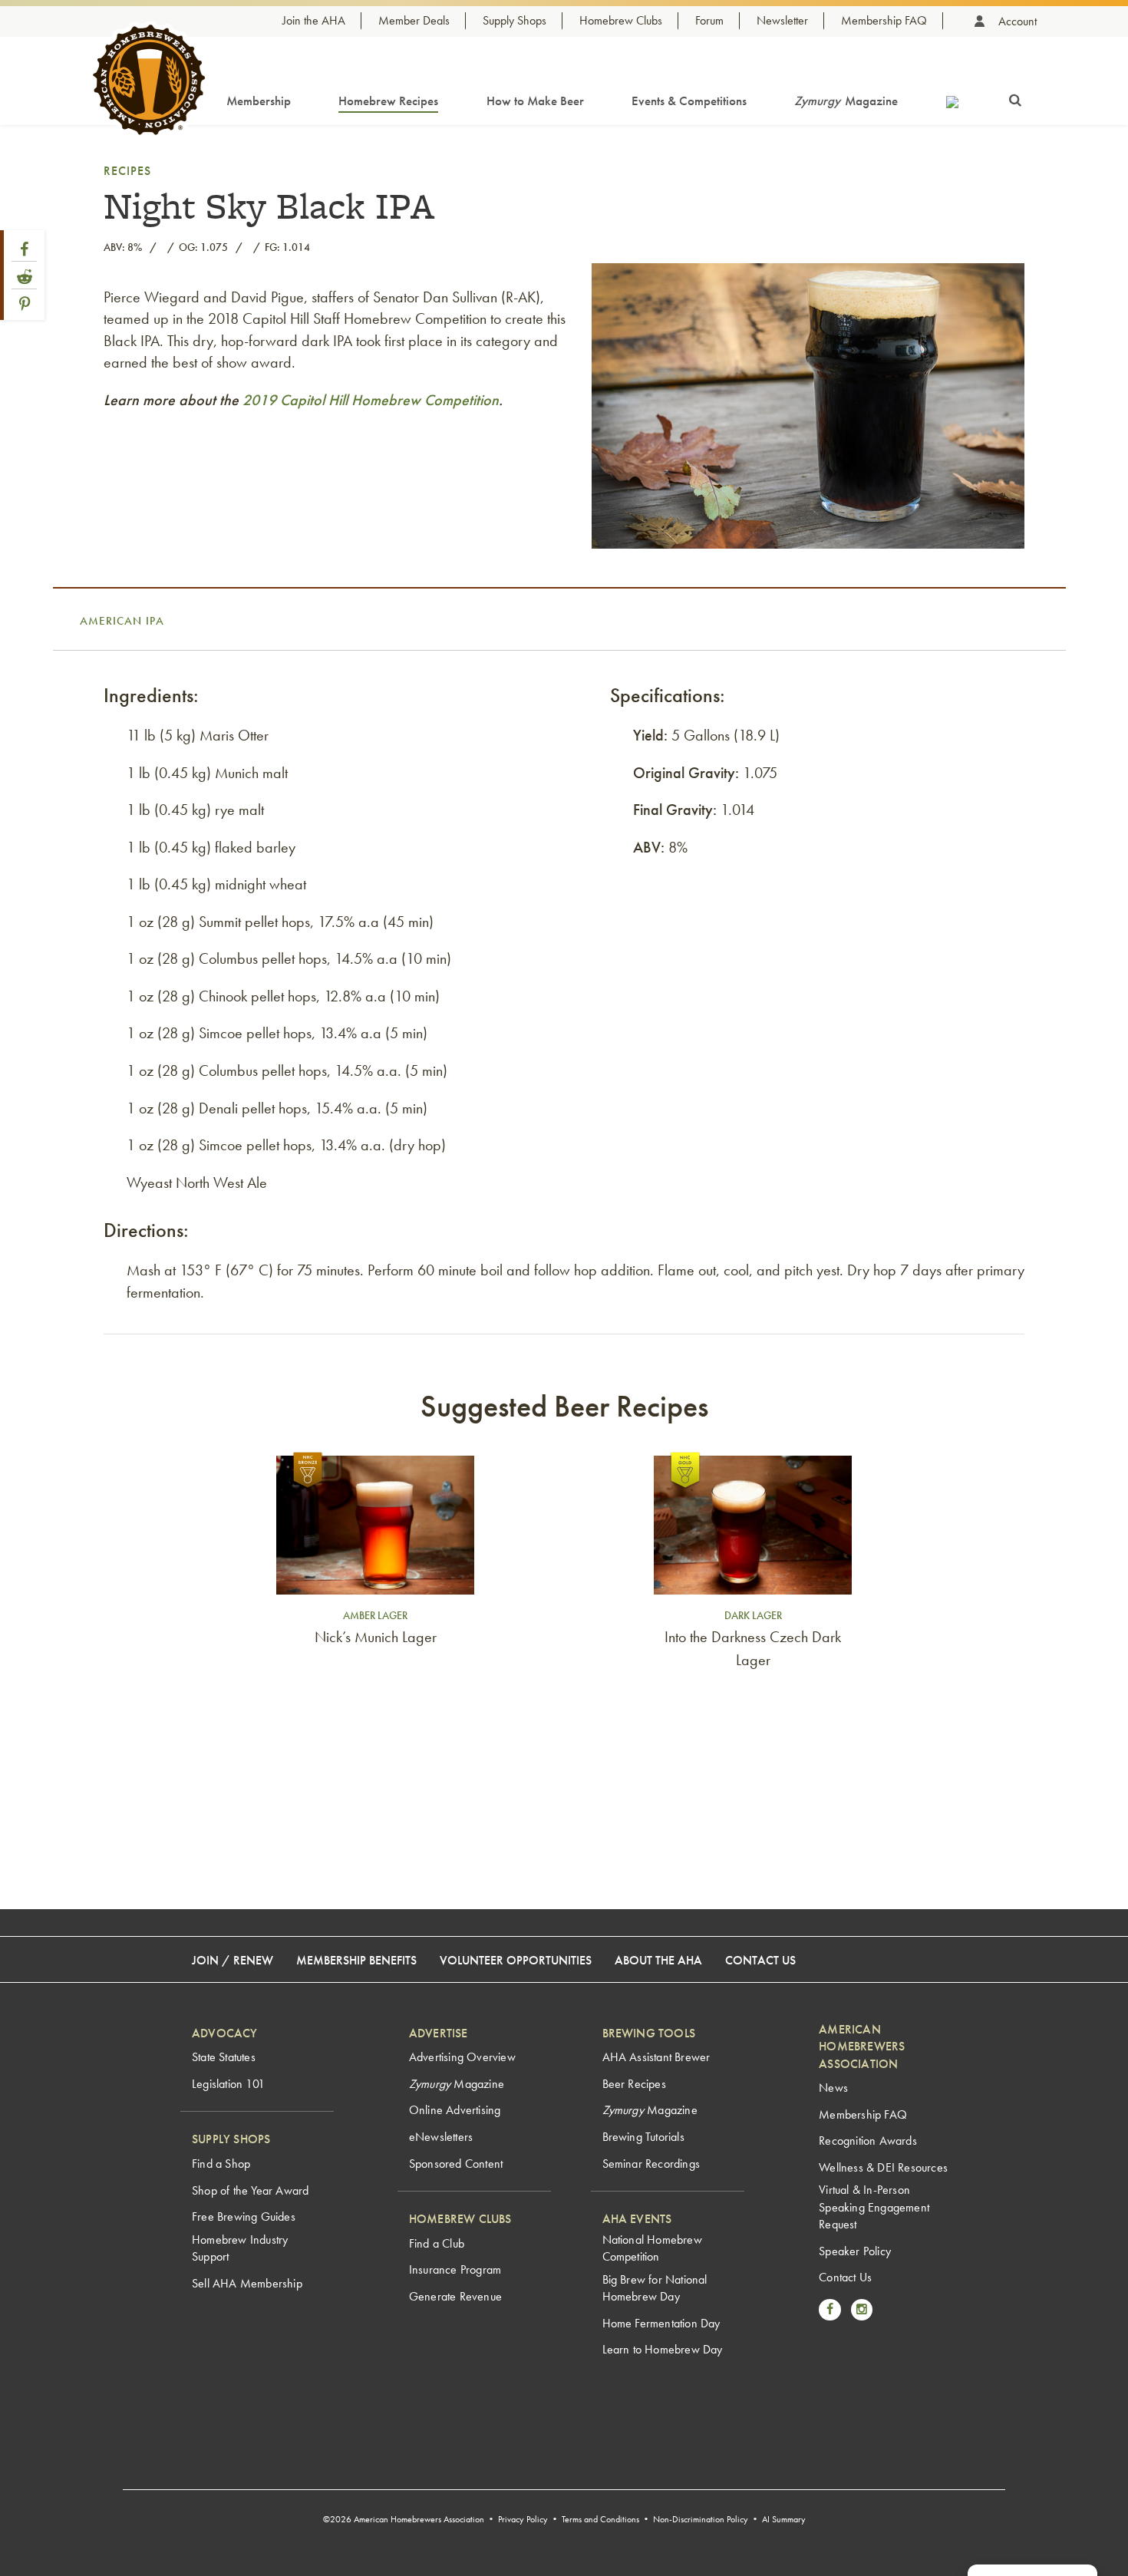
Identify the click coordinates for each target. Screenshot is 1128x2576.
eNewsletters (441, 2137)
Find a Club (437, 2243)
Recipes (127, 171)
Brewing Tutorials (643, 2137)
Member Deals (414, 20)
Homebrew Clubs (621, 20)
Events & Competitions (689, 101)
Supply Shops (515, 20)
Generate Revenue (455, 2296)
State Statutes (224, 2057)
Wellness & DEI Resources (883, 2167)
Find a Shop (221, 2164)
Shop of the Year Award (250, 2190)
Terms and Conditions (600, 2519)
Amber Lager (375, 1615)
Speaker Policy (855, 2251)
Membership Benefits (356, 1960)
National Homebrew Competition (652, 2248)
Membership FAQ (884, 20)
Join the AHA (314, 20)
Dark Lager (753, 1615)
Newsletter (782, 20)
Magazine (846, 101)
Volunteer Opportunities (516, 1960)
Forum (709, 20)
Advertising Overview (462, 2057)
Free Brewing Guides (244, 2216)
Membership (259, 101)
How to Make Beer (535, 101)
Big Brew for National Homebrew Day (655, 2288)
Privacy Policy (523, 2519)
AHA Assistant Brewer (656, 2057)
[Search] (1015, 97)
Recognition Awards (868, 2141)
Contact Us (760, 1960)
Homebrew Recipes (388, 101)
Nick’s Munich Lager (376, 1637)
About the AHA (658, 1960)
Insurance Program (455, 2269)
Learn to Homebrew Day (663, 2349)
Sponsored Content (456, 2164)
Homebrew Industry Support (240, 2248)
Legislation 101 (228, 2084)
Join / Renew (233, 1960)
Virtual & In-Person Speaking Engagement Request (874, 2207)
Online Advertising (455, 2110)
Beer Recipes (634, 2084)
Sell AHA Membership (247, 2283)
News (833, 2088)
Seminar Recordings (651, 2164)
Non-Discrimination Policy (701, 2519)
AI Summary (784, 2519)
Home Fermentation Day (661, 2323)
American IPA (122, 621)
